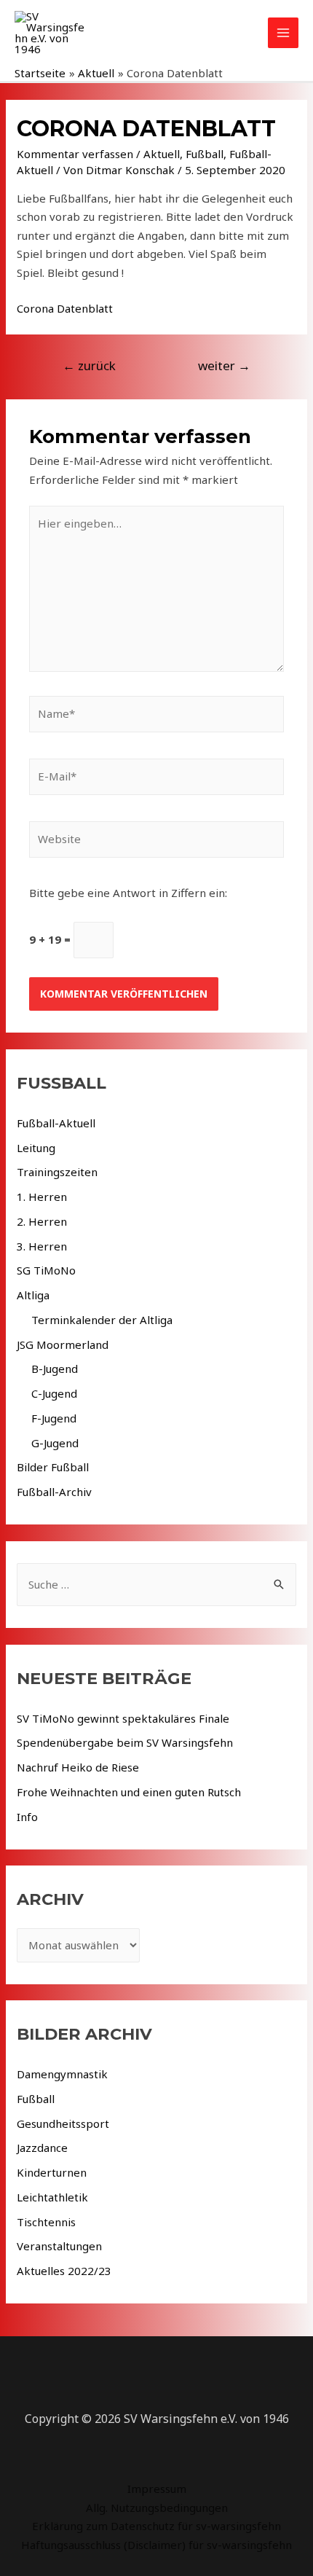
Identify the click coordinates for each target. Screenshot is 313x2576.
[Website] (156, 842)
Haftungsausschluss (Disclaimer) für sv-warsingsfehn (156, 2545)
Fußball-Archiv (54, 1492)
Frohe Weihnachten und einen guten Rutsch (129, 1792)
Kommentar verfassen (75, 154)
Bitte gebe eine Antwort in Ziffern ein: (128, 893)
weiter (224, 365)
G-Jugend (55, 1443)
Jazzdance (42, 2148)
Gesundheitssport (63, 2123)
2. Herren (42, 1221)
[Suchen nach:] (156, 1584)
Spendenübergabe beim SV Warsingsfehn (125, 1742)
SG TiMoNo (46, 1270)
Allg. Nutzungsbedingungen (157, 2508)
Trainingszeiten (57, 1172)
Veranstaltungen (59, 2246)
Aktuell (162, 154)
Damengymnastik (62, 2074)
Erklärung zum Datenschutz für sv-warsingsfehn (156, 2526)
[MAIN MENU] (284, 33)
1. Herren (42, 1197)
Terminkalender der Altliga (102, 1320)
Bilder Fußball (53, 1467)
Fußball (205, 154)
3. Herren (42, 1246)
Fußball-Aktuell (56, 1123)
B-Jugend (55, 1369)
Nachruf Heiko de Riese (78, 1767)
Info (27, 1817)
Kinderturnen (52, 2172)
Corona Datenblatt (65, 308)
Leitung (36, 1148)
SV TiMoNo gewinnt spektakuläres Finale (123, 1718)
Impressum (157, 2489)
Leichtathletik (52, 2197)
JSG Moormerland (63, 1344)
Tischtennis (46, 2222)
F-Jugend (54, 1418)
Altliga (33, 1295)
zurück (89, 365)
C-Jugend (54, 1393)
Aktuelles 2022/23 (64, 2271)
